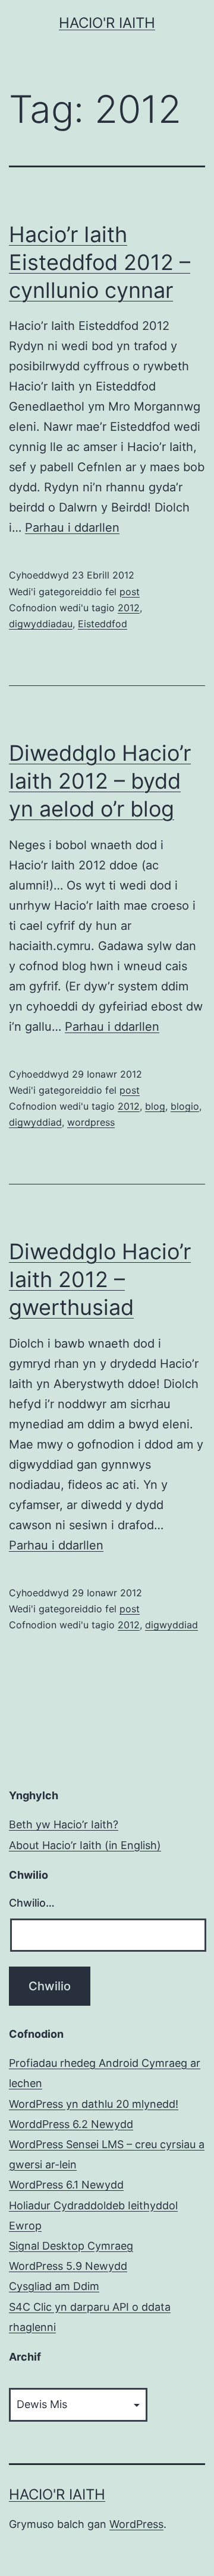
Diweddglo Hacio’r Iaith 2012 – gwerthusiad (100, 1279)
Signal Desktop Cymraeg (71, 2246)
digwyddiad (35, 1122)
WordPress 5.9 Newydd (68, 2266)
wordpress (91, 1122)
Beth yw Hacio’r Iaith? (64, 1824)
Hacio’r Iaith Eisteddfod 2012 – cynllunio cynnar (100, 262)
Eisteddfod (103, 624)
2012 (129, 608)
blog (155, 1106)
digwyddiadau (41, 624)
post (130, 592)
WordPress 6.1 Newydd (66, 2185)
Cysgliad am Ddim (54, 2286)
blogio (185, 1106)
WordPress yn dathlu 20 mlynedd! (94, 2104)
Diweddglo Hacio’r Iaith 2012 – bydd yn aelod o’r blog (100, 781)
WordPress (136, 2524)
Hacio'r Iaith (107, 23)
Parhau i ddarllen (72, 528)
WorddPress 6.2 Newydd (71, 2124)
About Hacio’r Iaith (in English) (85, 1845)
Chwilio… (32, 1903)
